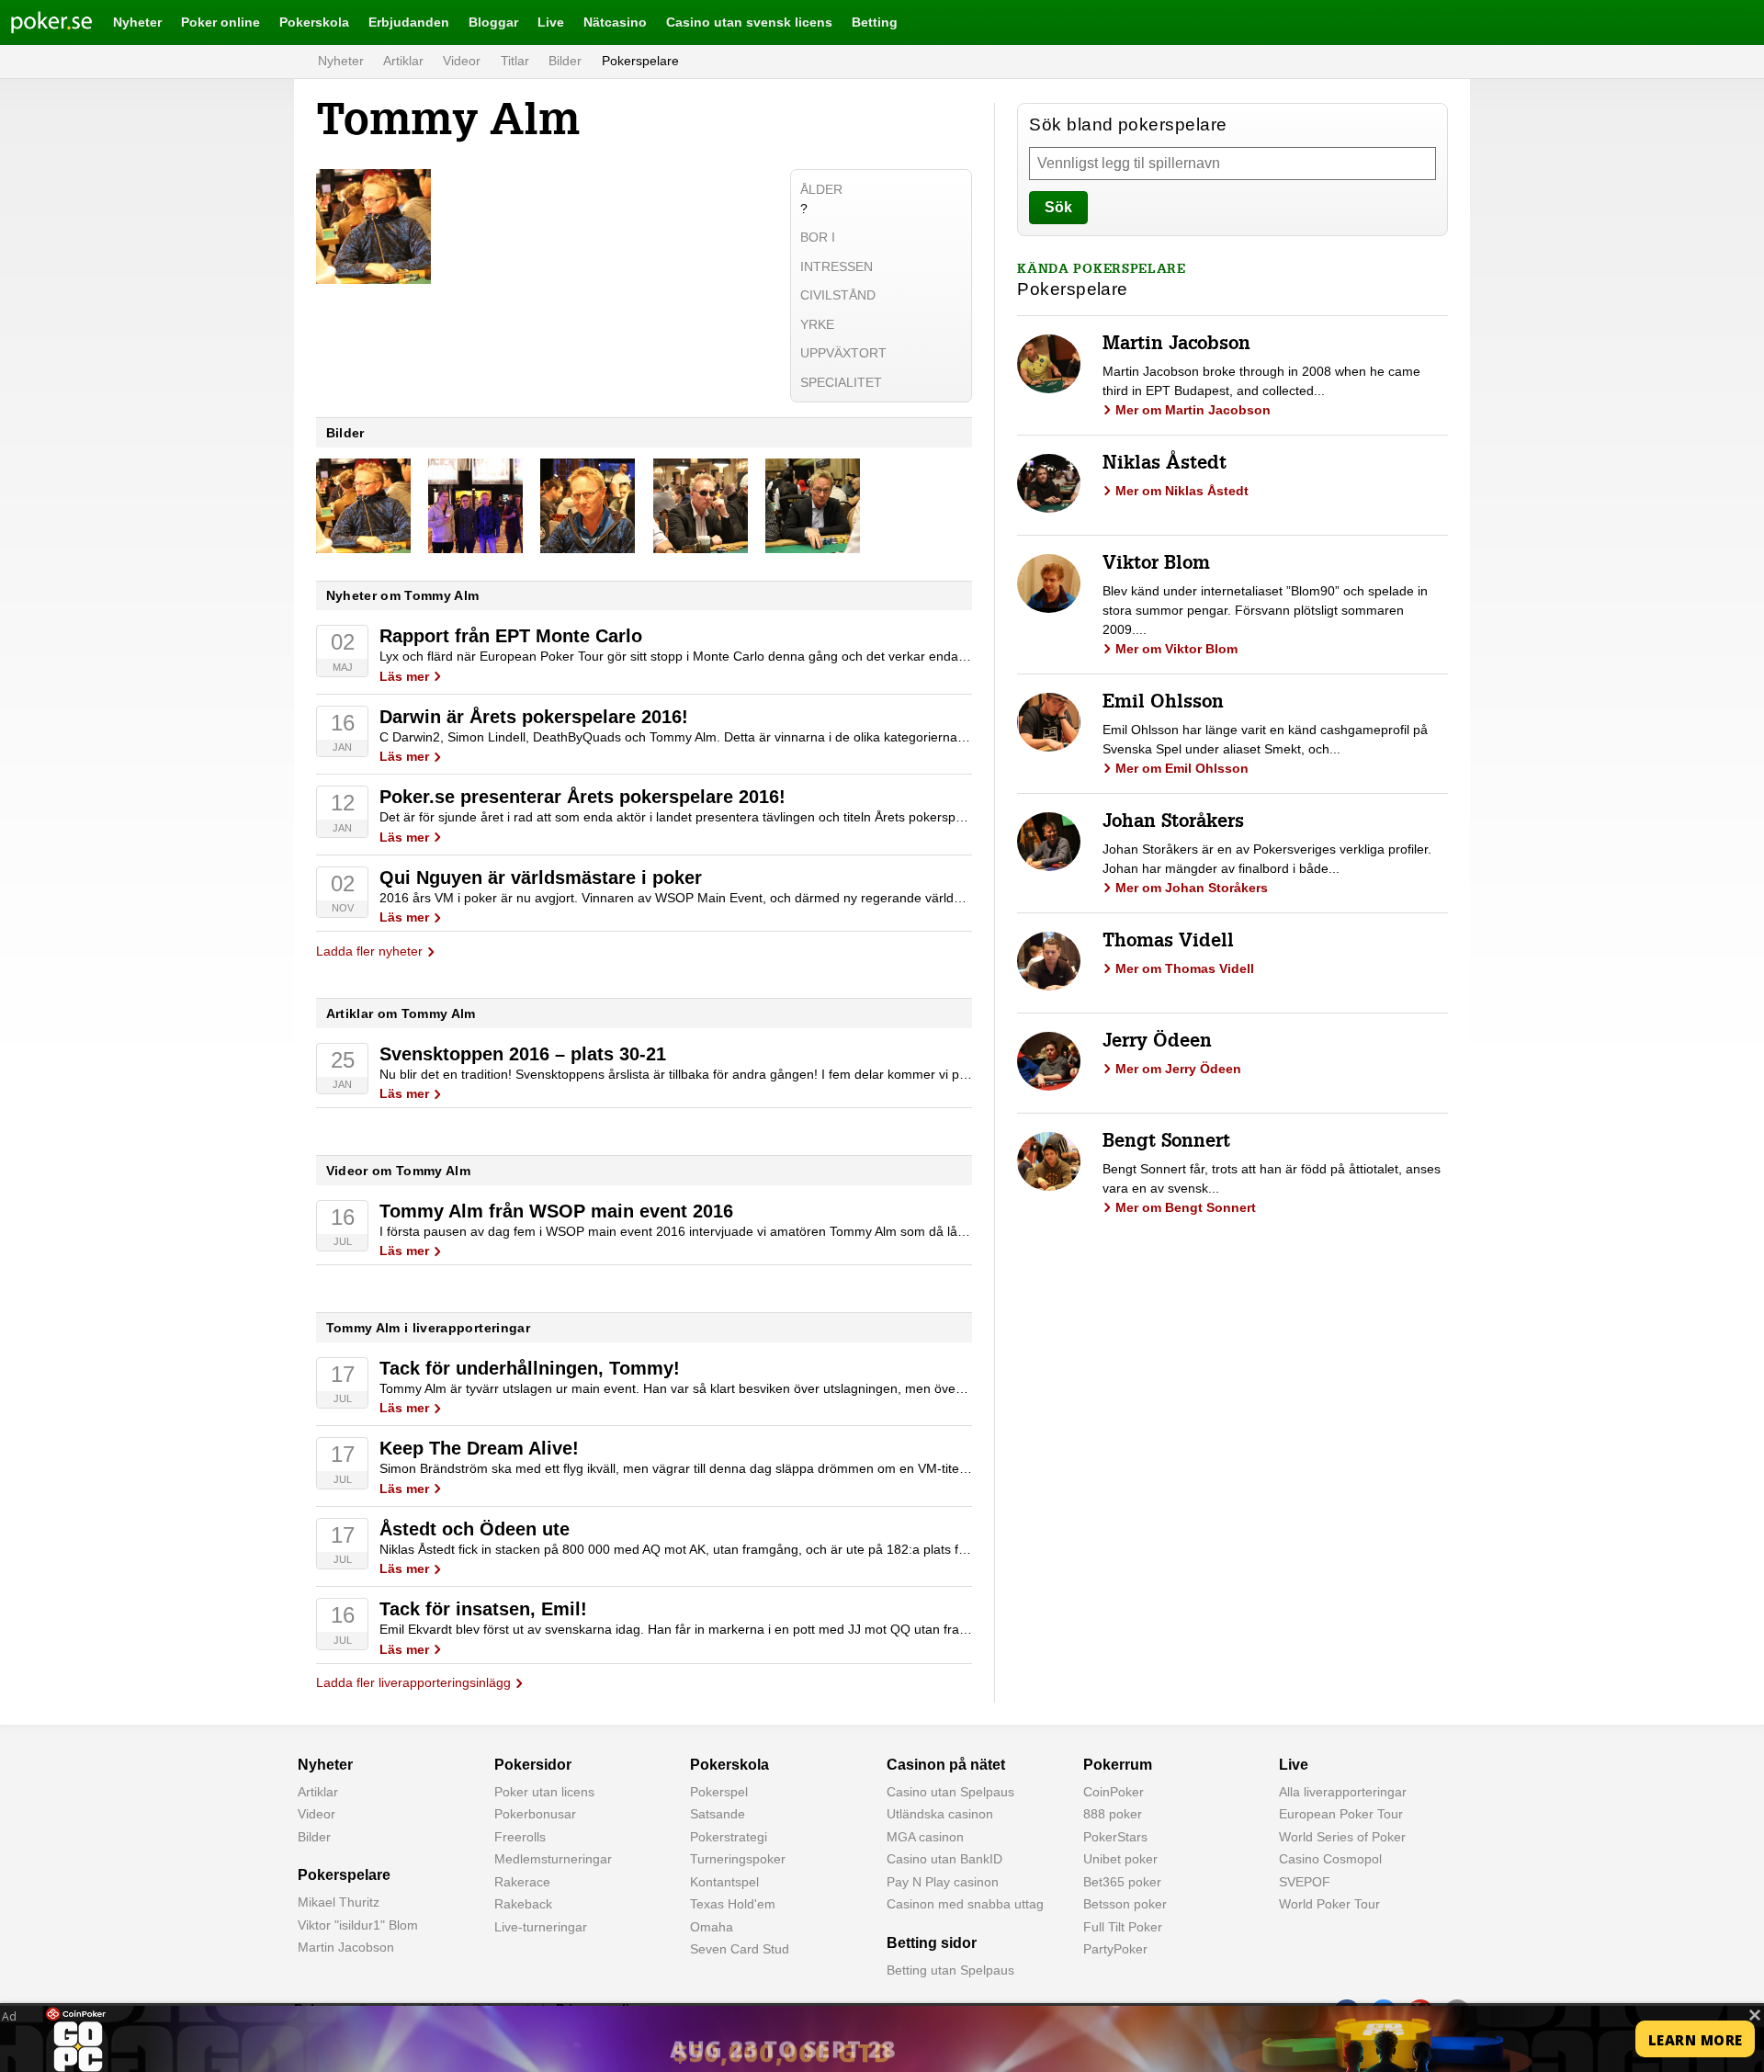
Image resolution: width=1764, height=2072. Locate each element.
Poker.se (37, 22)
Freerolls (520, 1837)
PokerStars (1115, 1837)
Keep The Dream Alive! (479, 1448)
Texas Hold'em (733, 1904)
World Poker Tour (1329, 1904)
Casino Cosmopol (1330, 1859)
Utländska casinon (940, 1814)
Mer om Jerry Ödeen (1178, 1069)
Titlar (515, 61)
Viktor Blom (1156, 565)
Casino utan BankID (944, 1859)
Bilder (565, 61)
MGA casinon (925, 1837)
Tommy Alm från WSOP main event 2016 (556, 1211)
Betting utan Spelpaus (950, 1970)
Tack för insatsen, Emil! (483, 1609)
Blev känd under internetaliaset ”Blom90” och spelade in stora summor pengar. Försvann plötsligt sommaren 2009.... (1265, 610)
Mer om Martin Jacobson (1193, 410)
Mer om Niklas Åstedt (1182, 491)
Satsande (718, 1814)
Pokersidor (533, 1765)
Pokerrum (1118, 1765)
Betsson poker (1125, 1904)
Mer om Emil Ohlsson (1182, 768)
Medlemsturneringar (553, 1859)
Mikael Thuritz (339, 1902)
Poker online (220, 22)
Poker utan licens (544, 1792)
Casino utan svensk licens (749, 22)
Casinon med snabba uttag (965, 1904)
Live (551, 22)
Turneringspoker (738, 1859)
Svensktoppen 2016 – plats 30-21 (523, 1054)
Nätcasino (615, 22)
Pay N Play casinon (943, 1882)
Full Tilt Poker (1123, 1927)
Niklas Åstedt (1165, 465)
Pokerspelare (640, 61)
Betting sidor (932, 1943)
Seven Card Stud (740, 1949)
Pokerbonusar (535, 1814)
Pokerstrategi (729, 1837)
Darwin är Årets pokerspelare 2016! (534, 717)
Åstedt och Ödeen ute (475, 1529)
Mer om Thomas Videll (1185, 968)
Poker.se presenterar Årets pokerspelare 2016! (582, 797)
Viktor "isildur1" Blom (358, 1925)
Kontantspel (724, 1882)
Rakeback (523, 1904)
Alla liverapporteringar (1343, 1792)
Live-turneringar (541, 1927)
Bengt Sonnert (1166, 1143)
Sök (1058, 207)
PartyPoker (1115, 1949)
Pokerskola (314, 22)
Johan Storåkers (1173, 823)
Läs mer (404, 676)
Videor (462, 61)
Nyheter (137, 22)
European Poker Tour (1341, 1814)
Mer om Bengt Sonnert (1186, 1207)
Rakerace (522, 1882)
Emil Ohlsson (1163, 704)
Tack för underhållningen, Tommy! (530, 1368)
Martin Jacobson (1176, 345)
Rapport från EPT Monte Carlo (511, 636)
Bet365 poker (1122, 1882)
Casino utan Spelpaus (950, 1792)
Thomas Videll (1168, 943)
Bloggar (493, 22)
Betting (875, 22)
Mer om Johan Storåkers (1192, 888)
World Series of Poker (1342, 1837)
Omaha (712, 1927)
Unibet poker (1120, 1859)
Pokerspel (719, 1792)
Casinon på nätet (946, 1765)
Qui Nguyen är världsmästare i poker (541, 877)
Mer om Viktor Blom (1176, 649)
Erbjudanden (409, 22)
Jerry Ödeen (1157, 1043)
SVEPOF (1305, 1882)
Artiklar (403, 61)
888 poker (1113, 1814)
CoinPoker (1114, 1792)
